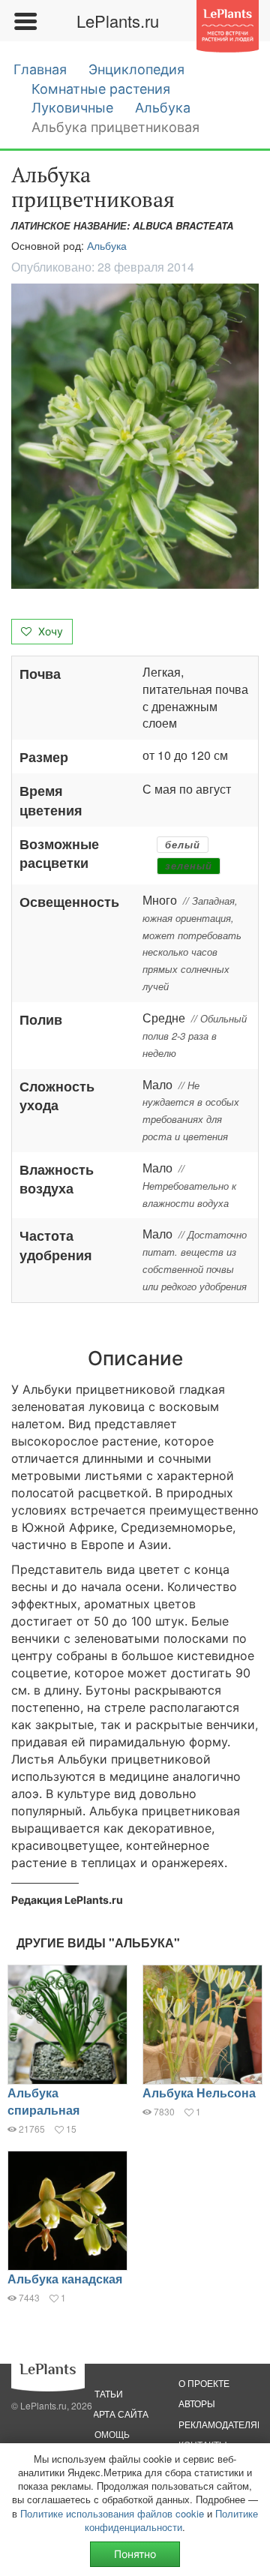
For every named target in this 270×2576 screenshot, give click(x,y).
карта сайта (118, 2414)
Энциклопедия (136, 69)
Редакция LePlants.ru (67, 1900)
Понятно (135, 2554)
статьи (105, 2393)
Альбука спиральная (43, 2101)
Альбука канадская (65, 2279)
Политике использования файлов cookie (112, 2513)
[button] (135, 436)
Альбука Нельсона (199, 2093)
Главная (40, 69)
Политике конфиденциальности (171, 2520)
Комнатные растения (101, 89)
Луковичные (72, 108)
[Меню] (25, 21)
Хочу (49, 631)
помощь (109, 2434)
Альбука (163, 108)
